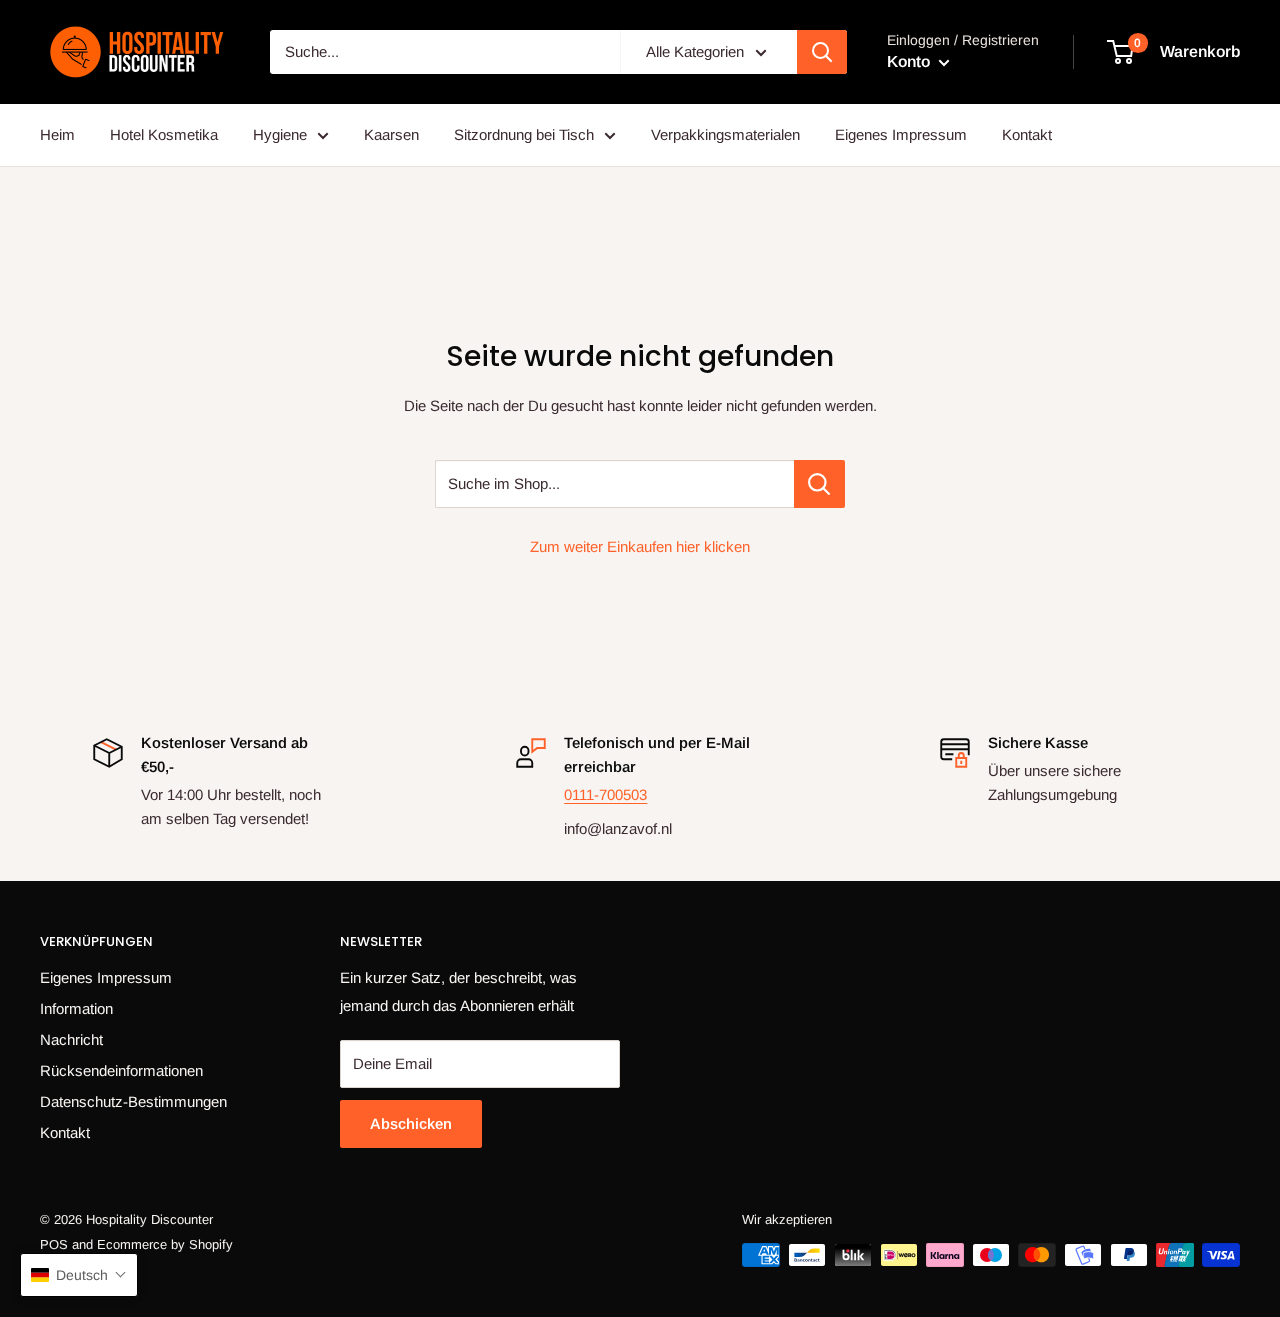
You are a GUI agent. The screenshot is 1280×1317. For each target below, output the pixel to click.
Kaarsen (391, 134)
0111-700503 (605, 794)
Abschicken (411, 1123)
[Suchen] (822, 52)
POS (54, 1244)
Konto (910, 61)
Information (76, 1008)
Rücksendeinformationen (121, 1070)
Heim (57, 134)
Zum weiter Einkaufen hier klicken (640, 546)
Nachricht (71, 1039)
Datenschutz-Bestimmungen (133, 1101)
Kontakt (1027, 134)
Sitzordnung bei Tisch (524, 134)
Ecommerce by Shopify (165, 1244)
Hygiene (280, 134)
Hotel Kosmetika (164, 134)
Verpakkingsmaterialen (725, 134)
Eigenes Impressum (901, 134)
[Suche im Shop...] (819, 484)
